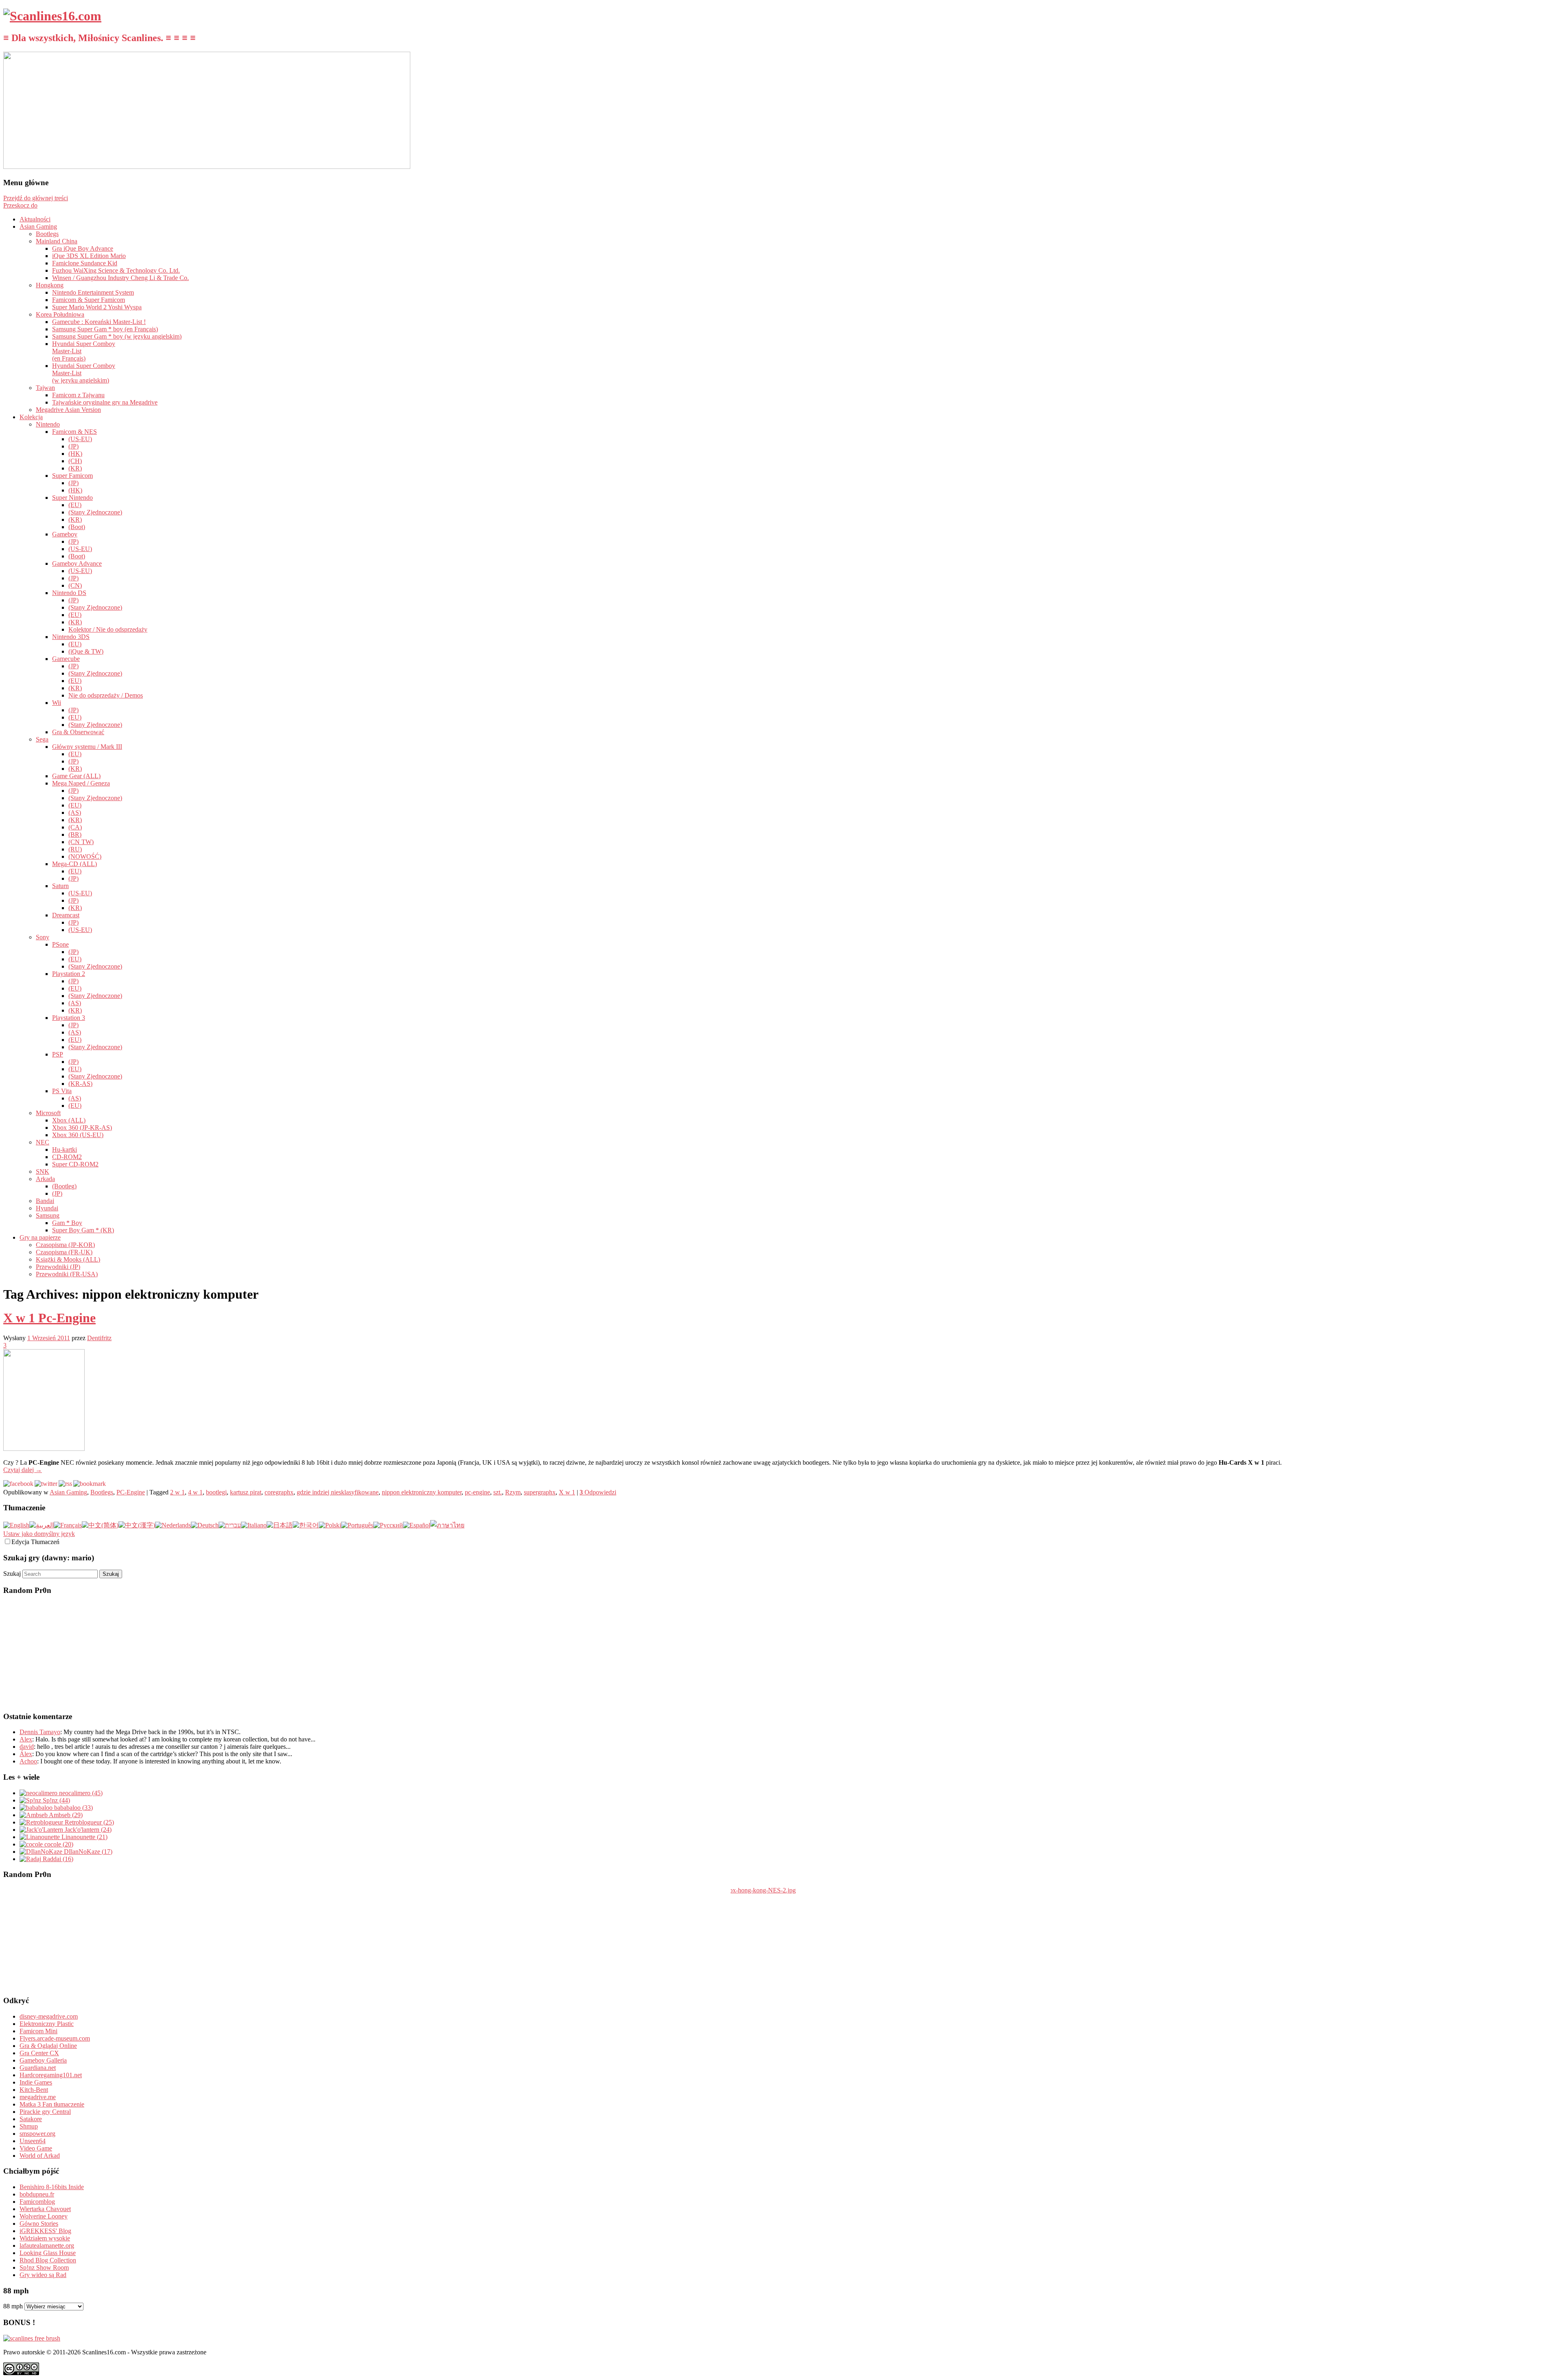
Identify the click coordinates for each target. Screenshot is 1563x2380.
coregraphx (279, 1492)
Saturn (60, 886)
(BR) (75, 835)
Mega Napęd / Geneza (81, 783)
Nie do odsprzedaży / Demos (106, 695)
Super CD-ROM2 (75, 1164)
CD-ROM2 (67, 1157)
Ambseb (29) (65, 1815)
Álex (26, 1754)
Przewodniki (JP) (58, 1267)
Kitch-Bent (34, 2090)
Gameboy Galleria (43, 2060)
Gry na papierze (40, 1237)
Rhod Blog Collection (48, 2260)
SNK (43, 1171)
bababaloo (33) (73, 1808)
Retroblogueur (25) (89, 1822)
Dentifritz (99, 1338)
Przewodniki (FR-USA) (67, 1274)
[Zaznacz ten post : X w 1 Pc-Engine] (90, 1484)
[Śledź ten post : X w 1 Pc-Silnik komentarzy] (65, 1484)
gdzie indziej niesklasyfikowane (338, 1492)
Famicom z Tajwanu (78, 395)
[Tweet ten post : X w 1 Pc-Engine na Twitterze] (46, 1484)
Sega (42, 739)
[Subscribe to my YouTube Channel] (1552, 117)
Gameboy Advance (77, 563)
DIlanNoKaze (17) (87, 1852)
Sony (43, 937)
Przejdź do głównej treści (36, 198)
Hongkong (50, 285)
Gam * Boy (67, 1223)
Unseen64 (33, 2141)
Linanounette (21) (84, 1837)
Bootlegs (47, 234)
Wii (57, 703)
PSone (60, 944)
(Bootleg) (64, 1186)
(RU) (75, 849)
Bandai (45, 1201)
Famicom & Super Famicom (89, 300)
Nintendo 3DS (71, 637)
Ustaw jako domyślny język (39, 1534)
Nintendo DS (69, 593)
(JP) (73, 446)
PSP (58, 1054)
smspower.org (37, 2134)
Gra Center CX (39, 2053)
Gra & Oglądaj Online (48, 2046)
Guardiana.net (38, 2068)
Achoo (28, 1761)
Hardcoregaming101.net (51, 2075)
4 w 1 (195, 1492)
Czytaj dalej (23, 1470)
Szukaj (12, 1574)
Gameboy (65, 534)
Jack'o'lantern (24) (87, 1830)
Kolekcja (31, 417)
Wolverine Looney (44, 2216)
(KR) (75, 468)
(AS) (75, 813)
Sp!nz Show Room (44, 2267)
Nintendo (48, 424)
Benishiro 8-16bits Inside (52, 2187)
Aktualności (35, 219)
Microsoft (48, 1113)
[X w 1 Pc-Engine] (44, 1449)
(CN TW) (81, 842)
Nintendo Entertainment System (93, 292)
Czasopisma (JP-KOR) (65, 1245)
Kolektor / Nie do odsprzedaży (108, 629)
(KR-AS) (80, 1084)
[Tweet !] (1552, 95)
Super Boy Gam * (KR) (83, 1230)
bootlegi (216, 1492)
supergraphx (540, 1492)
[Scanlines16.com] (52, 16)
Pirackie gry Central (45, 2112)
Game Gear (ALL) (76, 776)
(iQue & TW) (86, 651)
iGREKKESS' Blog (45, 2231)
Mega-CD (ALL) (74, 864)
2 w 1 (177, 1492)
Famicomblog (37, 2202)
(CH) (75, 461)
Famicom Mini (38, 2031)
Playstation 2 (69, 974)
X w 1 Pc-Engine (49, 1318)
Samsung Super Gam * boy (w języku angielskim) (117, 336)
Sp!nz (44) (56, 1800)
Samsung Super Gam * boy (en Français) (105, 329)
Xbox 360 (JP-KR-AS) (82, 1128)
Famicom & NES (74, 432)
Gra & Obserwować (78, 732)
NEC (43, 1142)
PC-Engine (131, 1492)
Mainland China (57, 241)
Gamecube (66, 659)
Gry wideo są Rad (43, 2275)
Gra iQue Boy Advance (83, 248)
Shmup (29, 2126)
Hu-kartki (65, 1150)
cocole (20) (58, 1844)
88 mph (13, 2306)
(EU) (75, 505)
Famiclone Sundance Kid (85, 263)
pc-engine (477, 1492)
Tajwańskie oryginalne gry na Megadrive (105, 402)
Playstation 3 (69, 1018)
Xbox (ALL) (69, 1120)
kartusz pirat (246, 1492)
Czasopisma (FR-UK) (64, 1252)
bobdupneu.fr (37, 2194)
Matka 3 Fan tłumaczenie (52, 2104)
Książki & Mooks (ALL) (68, 1259)
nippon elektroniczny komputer (422, 1492)
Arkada (45, 1179)
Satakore (31, 2119)
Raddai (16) (57, 1859)
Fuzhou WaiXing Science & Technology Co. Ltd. (116, 270)
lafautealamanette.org (47, 2245)
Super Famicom (72, 476)
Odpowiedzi (598, 1492)
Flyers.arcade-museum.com (55, 2038)
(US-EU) (80, 439)
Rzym (513, 1492)
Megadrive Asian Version (68, 410)
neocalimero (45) (80, 1793)
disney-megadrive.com (49, 2016)
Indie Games (36, 2082)
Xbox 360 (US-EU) (78, 1135)
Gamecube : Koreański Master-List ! (99, 322)
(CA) (75, 827)
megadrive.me (38, 2097)
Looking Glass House (48, 2253)
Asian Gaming (38, 226)
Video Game (36, 2148)
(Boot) (77, 527)
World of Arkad (40, 2156)
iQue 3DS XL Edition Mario (89, 256)
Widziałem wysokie (45, 2238)
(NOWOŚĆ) (85, 856)
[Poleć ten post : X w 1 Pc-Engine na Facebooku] (18, 1484)
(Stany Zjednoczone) (95, 512)
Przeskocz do (20, 205)
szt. (498, 1492)
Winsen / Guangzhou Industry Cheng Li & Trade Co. (120, 278)
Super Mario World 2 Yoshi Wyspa (97, 307)
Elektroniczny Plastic (47, 2024)
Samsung (48, 1215)
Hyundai (47, 1208)
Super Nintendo (72, 498)
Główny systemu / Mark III (87, 747)
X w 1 (567, 1492)
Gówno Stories (39, 2224)
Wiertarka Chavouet (45, 2209)
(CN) (75, 585)
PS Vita (62, 1091)
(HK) (75, 454)
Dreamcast (66, 915)
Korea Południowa (60, 314)
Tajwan (45, 388)
